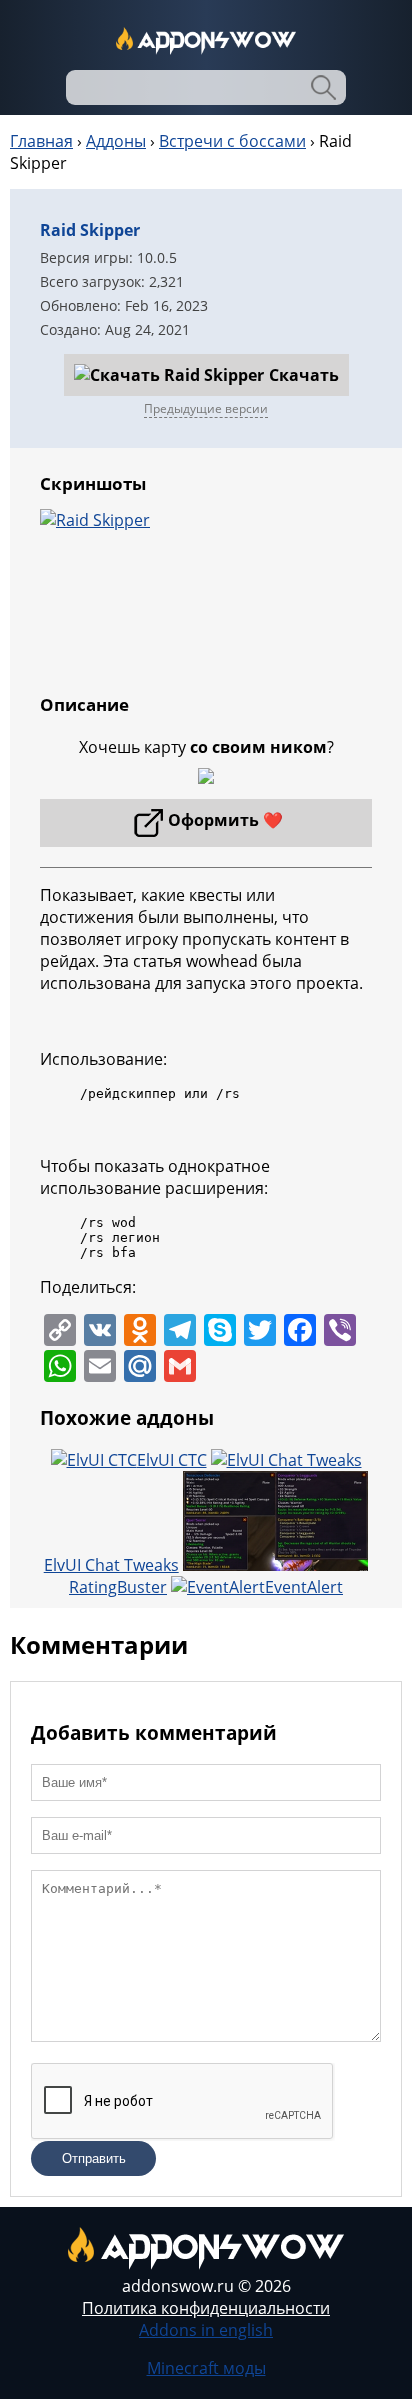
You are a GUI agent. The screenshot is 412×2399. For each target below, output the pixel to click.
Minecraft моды (206, 2368)
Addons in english (206, 2330)
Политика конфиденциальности (206, 2308)
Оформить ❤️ (225, 820)
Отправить (94, 2158)
